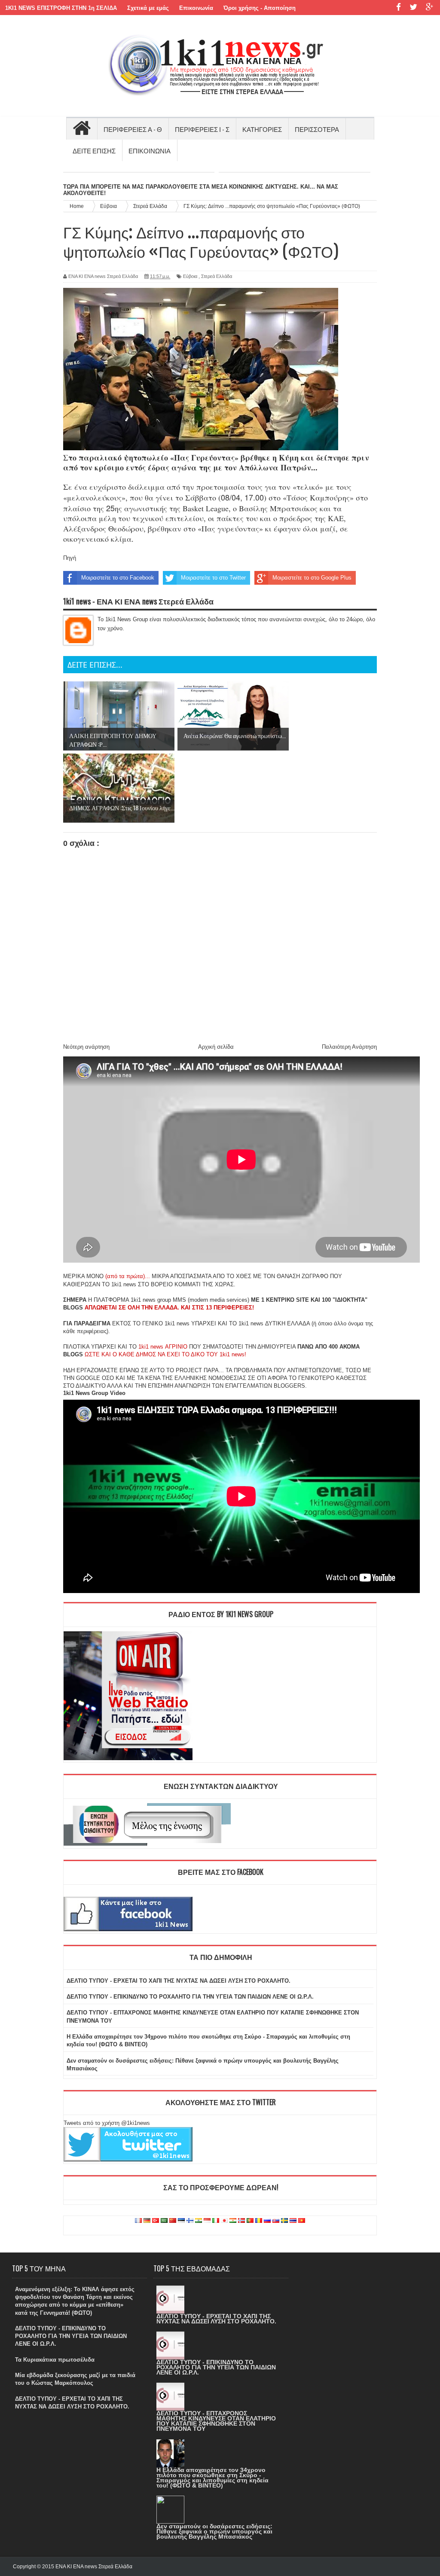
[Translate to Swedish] (284, 2221)
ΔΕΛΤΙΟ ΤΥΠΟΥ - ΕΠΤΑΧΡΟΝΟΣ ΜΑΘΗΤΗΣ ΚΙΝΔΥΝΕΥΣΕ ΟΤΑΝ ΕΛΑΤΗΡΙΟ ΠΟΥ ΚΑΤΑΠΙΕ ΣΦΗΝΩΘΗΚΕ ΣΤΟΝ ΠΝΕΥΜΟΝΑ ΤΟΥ (216, 2421)
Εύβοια (190, 276)
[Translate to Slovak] (276, 2221)
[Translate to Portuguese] (250, 2221)
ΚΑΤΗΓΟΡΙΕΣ (262, 129)
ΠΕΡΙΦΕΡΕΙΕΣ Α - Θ (133, 129)
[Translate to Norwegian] (241, 2221)
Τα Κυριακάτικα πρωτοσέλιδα (55, 2360)
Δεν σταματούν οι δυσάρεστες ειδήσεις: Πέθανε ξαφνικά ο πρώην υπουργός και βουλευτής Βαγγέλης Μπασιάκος (214, 2531)
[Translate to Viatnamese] (302, 2221)
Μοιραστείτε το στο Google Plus (312, 578)
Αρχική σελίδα (216, 1047)
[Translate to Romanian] (259, 2221)
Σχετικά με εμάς (148, 8)
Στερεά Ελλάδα (217, 276)
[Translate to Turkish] (156, 2221)
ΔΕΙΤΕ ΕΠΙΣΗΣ (94, 150)
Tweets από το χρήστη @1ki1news (107, 2123)
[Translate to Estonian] (181, 2221)
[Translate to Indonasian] (207, 2221)
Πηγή (70, 558)
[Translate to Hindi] (199, 2221)
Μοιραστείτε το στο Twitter (213, 578)
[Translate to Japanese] (224, 2221)
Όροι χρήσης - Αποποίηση (260, 8)
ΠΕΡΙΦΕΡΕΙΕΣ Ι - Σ (202, 129)
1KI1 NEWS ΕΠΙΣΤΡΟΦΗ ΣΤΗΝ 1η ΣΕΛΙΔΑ (61, 8)
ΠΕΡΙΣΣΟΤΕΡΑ (317, 129)
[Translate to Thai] (293, 2221)
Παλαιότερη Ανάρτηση (349, 1047)
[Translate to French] (138, 2221)
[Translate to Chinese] (173, 2221)
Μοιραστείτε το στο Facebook (118, 578)
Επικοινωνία (196, 8)
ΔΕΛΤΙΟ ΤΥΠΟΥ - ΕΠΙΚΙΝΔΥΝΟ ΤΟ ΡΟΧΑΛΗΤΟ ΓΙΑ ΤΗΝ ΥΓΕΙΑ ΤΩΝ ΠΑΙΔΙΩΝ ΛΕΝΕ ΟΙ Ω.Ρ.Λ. (190, 1997)
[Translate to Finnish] (190, 2221)
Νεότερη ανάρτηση (86, 1047)
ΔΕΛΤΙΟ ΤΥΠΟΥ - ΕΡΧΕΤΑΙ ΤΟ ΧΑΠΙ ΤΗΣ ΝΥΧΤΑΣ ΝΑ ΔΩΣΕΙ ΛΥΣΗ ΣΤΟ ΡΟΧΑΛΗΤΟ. (179, 1981)
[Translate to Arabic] (164, 2221)
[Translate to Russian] (267, 2221)
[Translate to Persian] (233, 2221)
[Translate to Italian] (216, 2221)
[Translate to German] (147, 2221)
